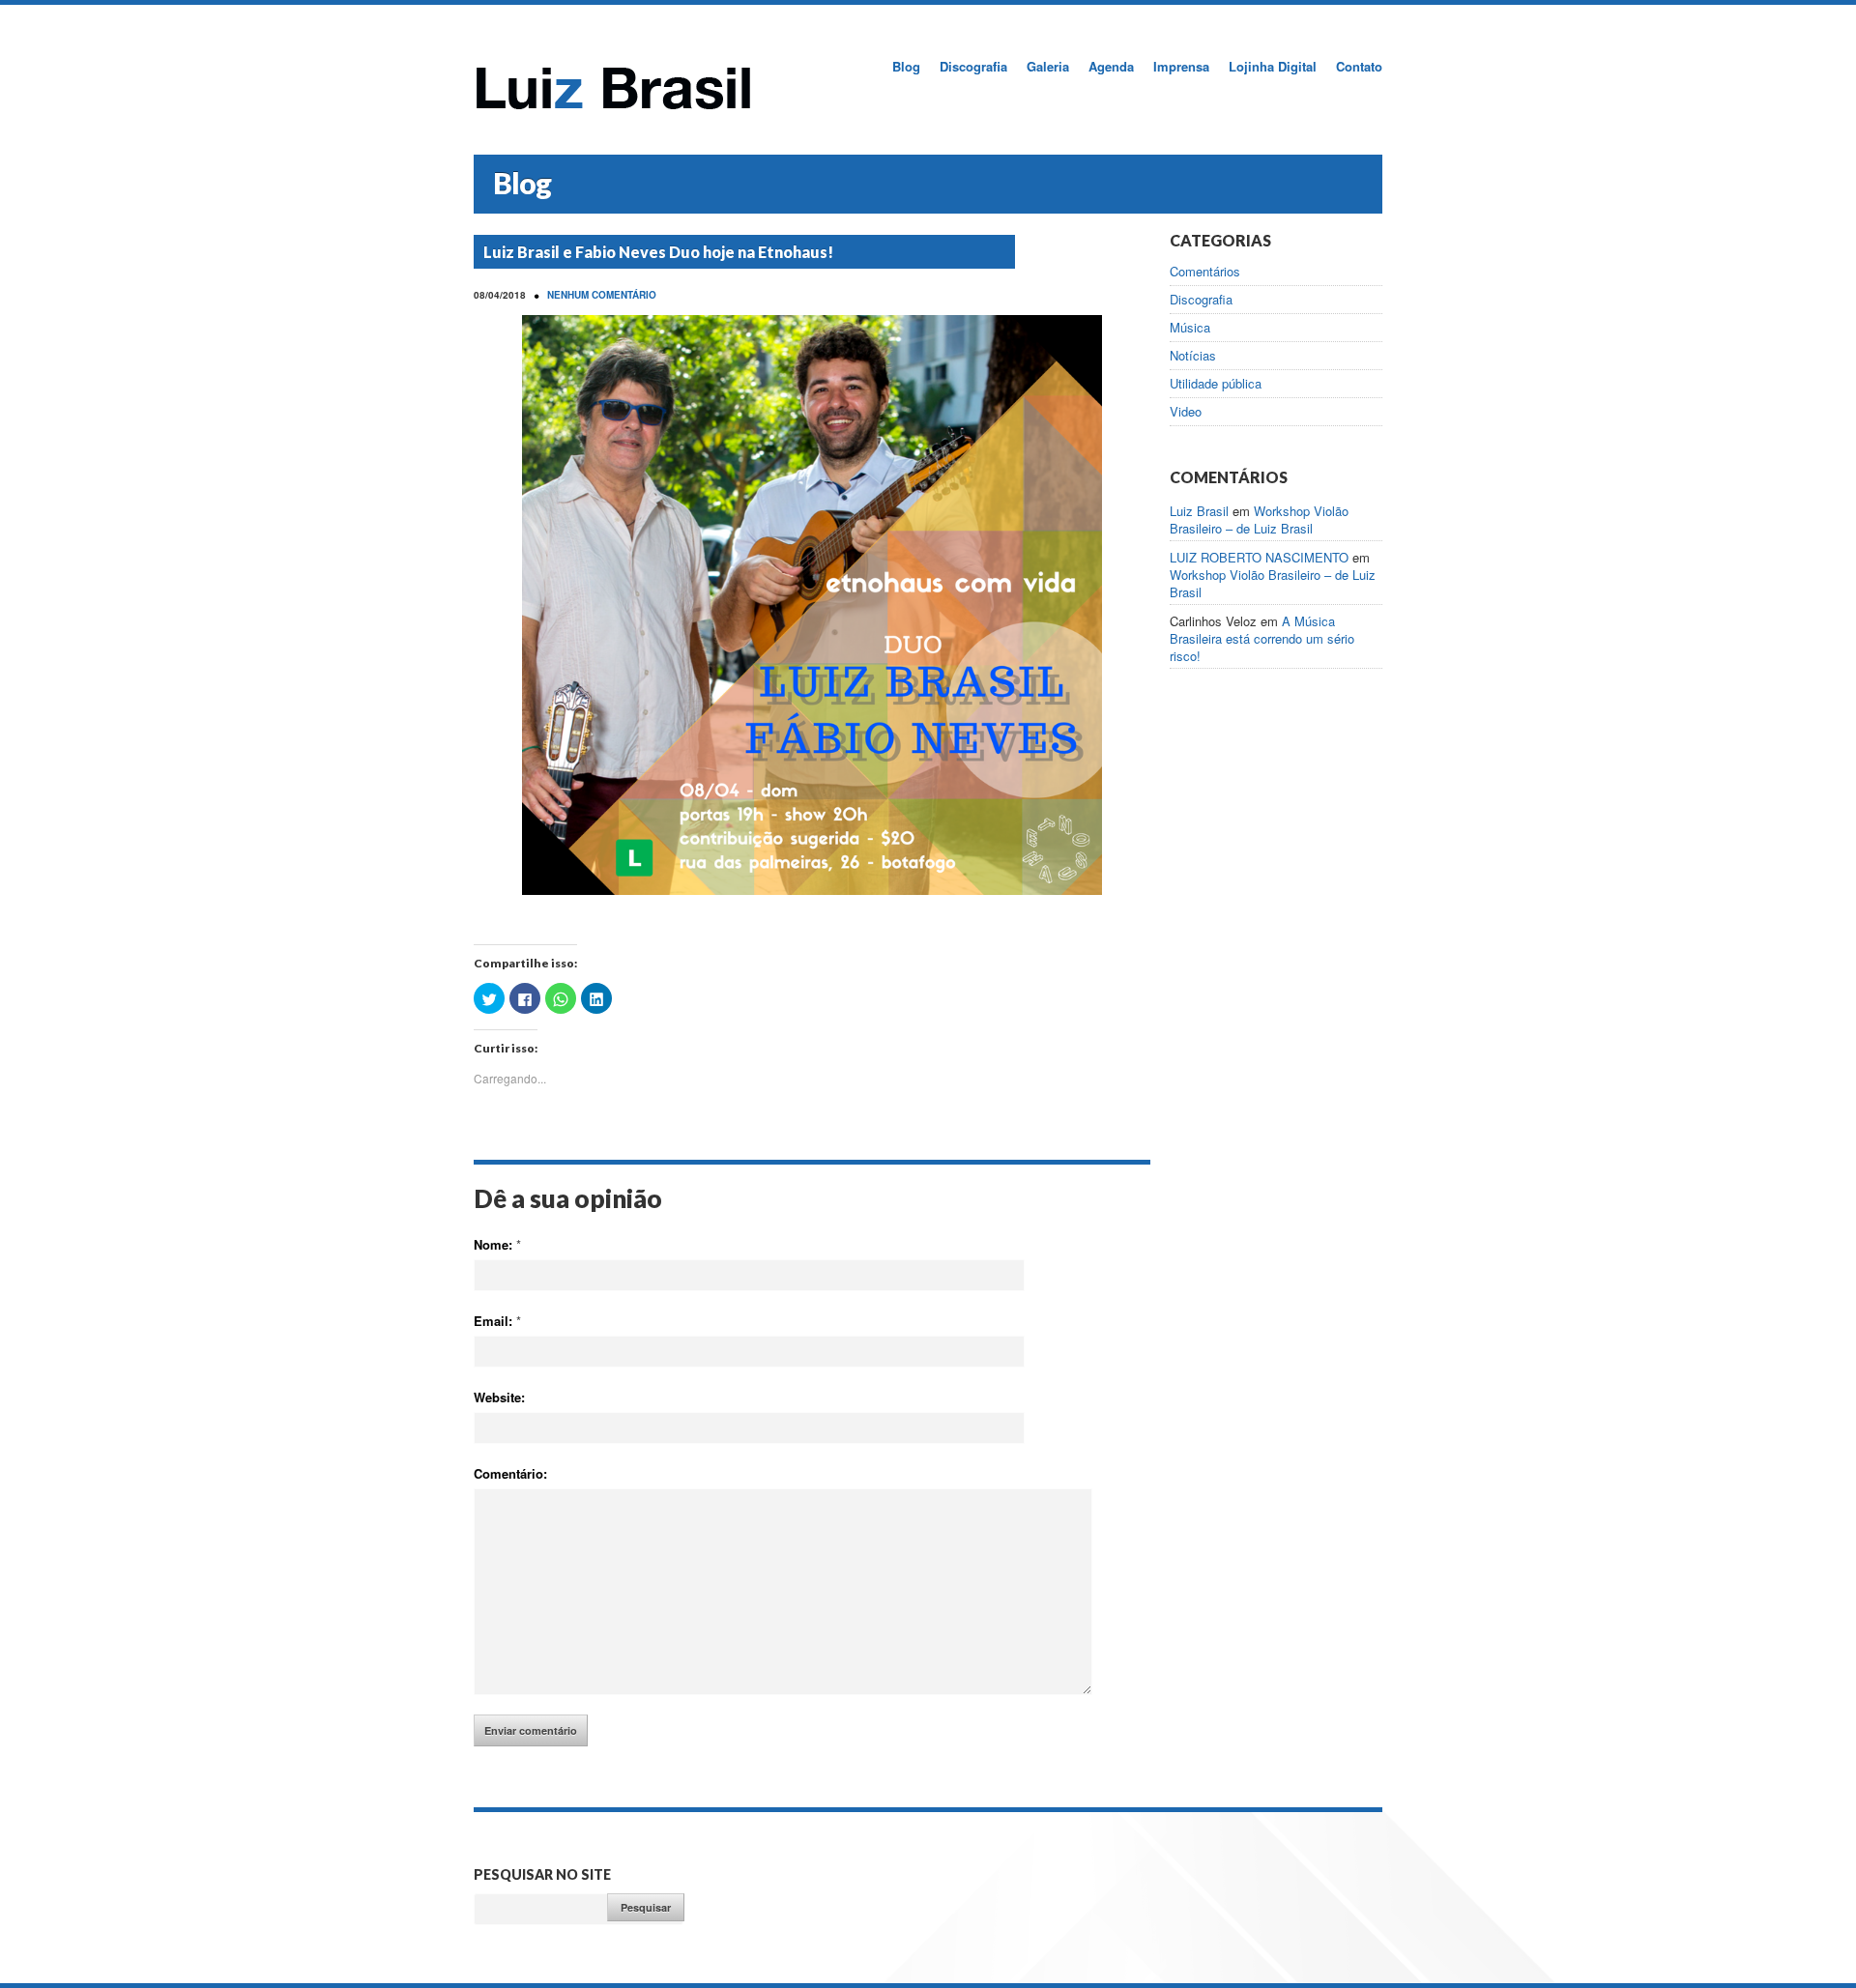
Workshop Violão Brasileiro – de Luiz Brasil (1259, 519)
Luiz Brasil (1199, 511)
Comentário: (510, 1473)
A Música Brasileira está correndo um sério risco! (1262, 638)
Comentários (1205, 272)
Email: (497, 1321)
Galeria (1048, 66)
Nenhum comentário (602, 295)
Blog (906, 66)
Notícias (1193, 356)
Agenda (1111, 66)
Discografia (973, 66)
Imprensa (1181, 66)
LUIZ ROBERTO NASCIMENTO (1259, 557)
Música (1190, 328)
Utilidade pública (1216, 384)
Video (1186, 412)
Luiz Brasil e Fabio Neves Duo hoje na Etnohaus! (658, 252)
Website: (499, 1397)
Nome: (497, 1244)
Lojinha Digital (1273, 66)
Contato (1359, 66)
